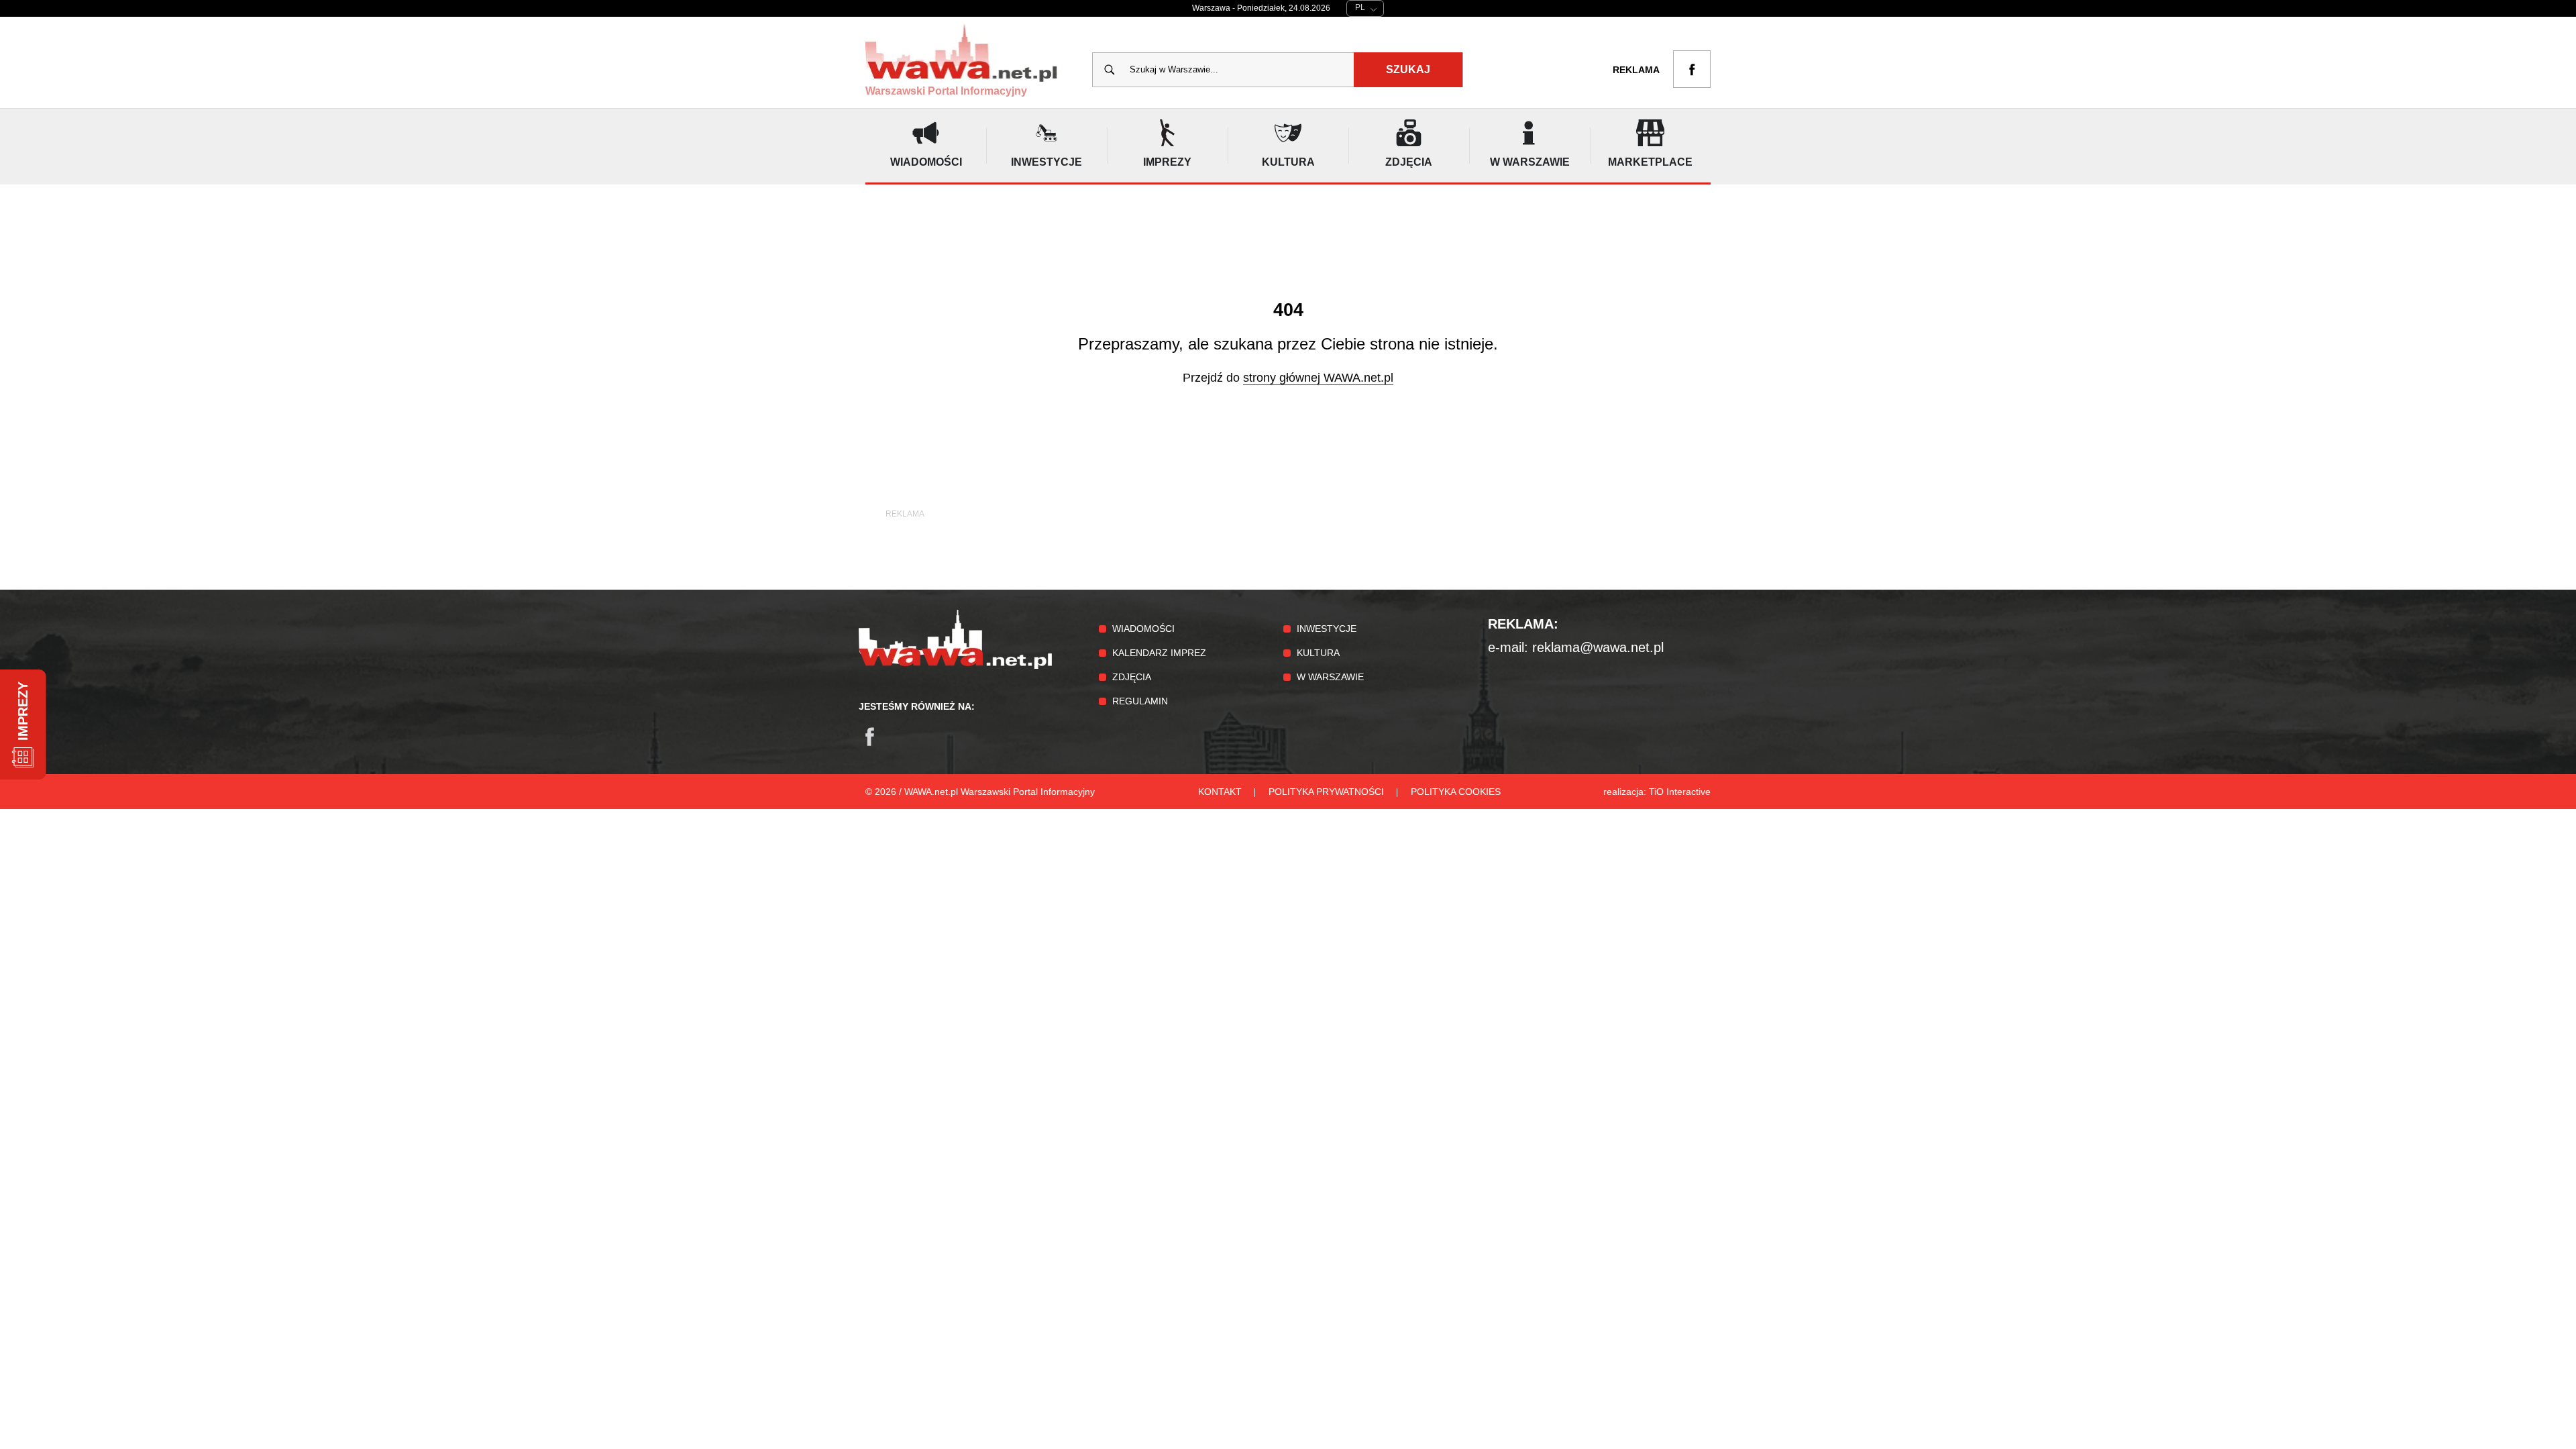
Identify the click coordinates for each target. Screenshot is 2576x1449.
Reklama (1636, 70)
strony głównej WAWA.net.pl (1318, 378)
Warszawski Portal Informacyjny (946, 91)
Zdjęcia (1132, 677)
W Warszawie (1330, 677)
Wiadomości (1143, 629)
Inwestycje (1327, 629)
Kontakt (1220, 792)
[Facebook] (876, 743)
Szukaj (1408, 69)
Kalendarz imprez (1159, 653)
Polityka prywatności (1326, 792)
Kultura (1318, 653)
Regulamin (1140, 701)
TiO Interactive (1680, 792)
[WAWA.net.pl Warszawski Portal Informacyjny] (955, 665)
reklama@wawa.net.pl (1598, 647)
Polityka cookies (1456, 792)
